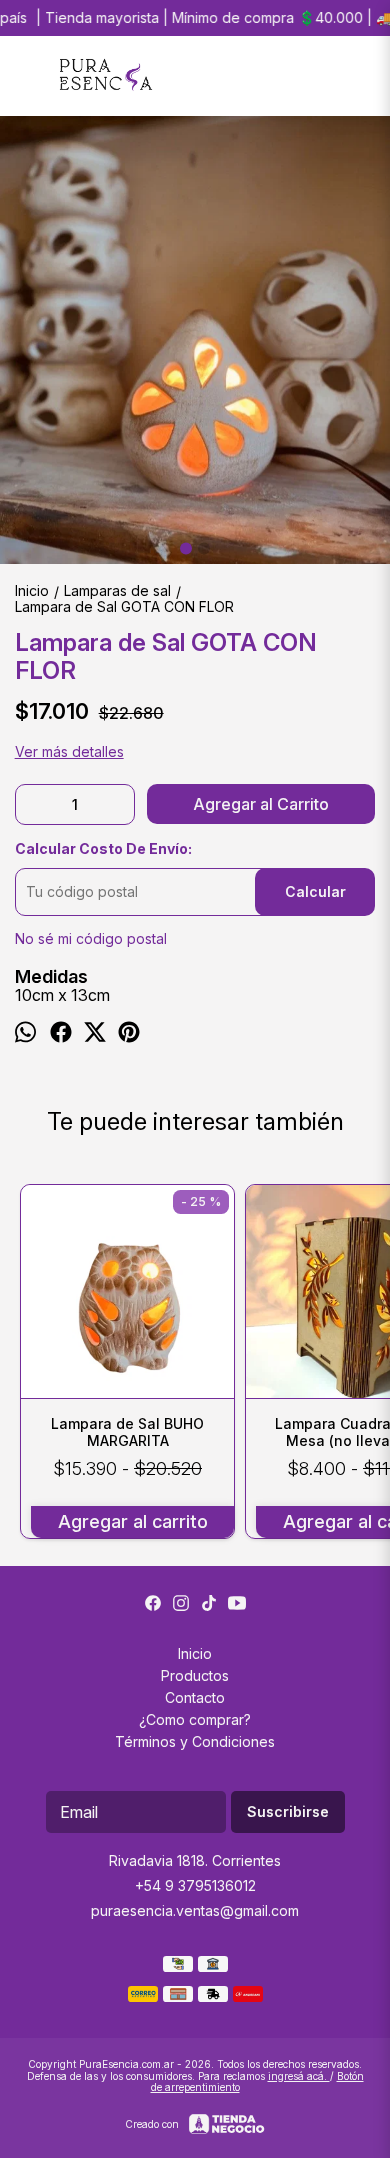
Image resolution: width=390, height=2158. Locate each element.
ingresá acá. (299, 2076)
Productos (195, 1675)
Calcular (315, 891)
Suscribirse (288, 1811)
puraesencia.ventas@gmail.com (195, 1910)
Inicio (195, 1653)
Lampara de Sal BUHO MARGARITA (127, 1432)
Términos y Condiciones (195, 1741)
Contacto (195, 1697)
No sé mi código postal (91, 939)
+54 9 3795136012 (195, 1885)
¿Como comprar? (195, 1719)
